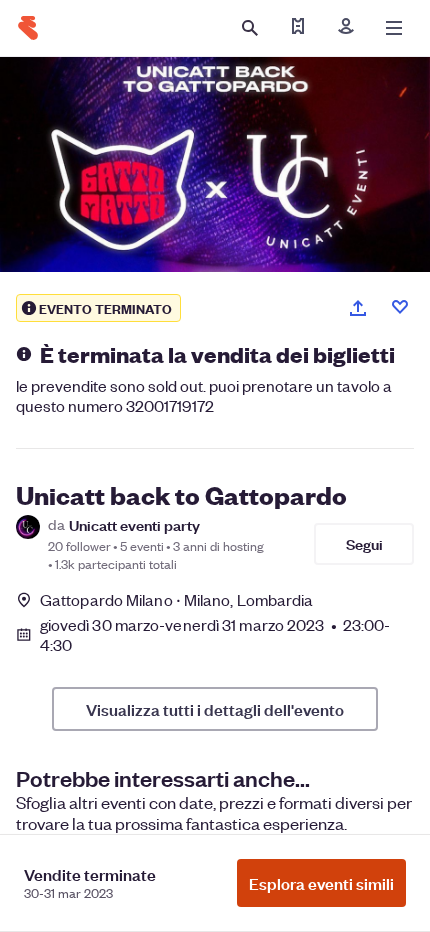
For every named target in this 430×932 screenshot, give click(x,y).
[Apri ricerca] (250, 28)
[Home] (28, 28)
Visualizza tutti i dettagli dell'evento (215, 709)
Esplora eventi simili (321, 883)
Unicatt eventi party (134, 524)
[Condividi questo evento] (358, 308)
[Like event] (400, 307)
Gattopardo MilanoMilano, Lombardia (177, 599)
